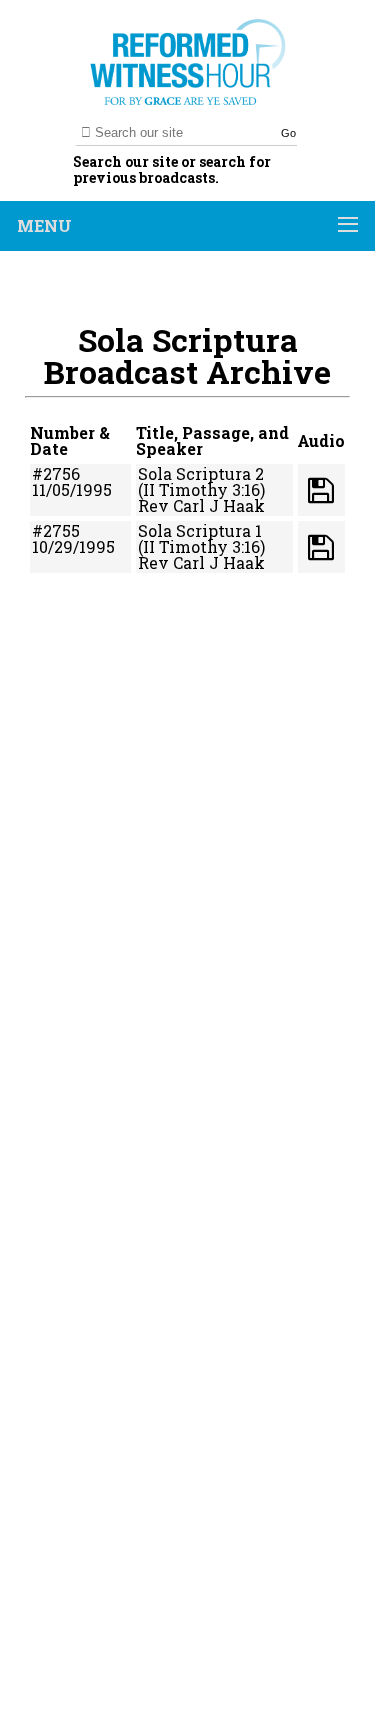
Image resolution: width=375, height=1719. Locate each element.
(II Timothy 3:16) (201, 489)
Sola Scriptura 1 (200, 530)
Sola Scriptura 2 (201, 473)
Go (288, 133)
